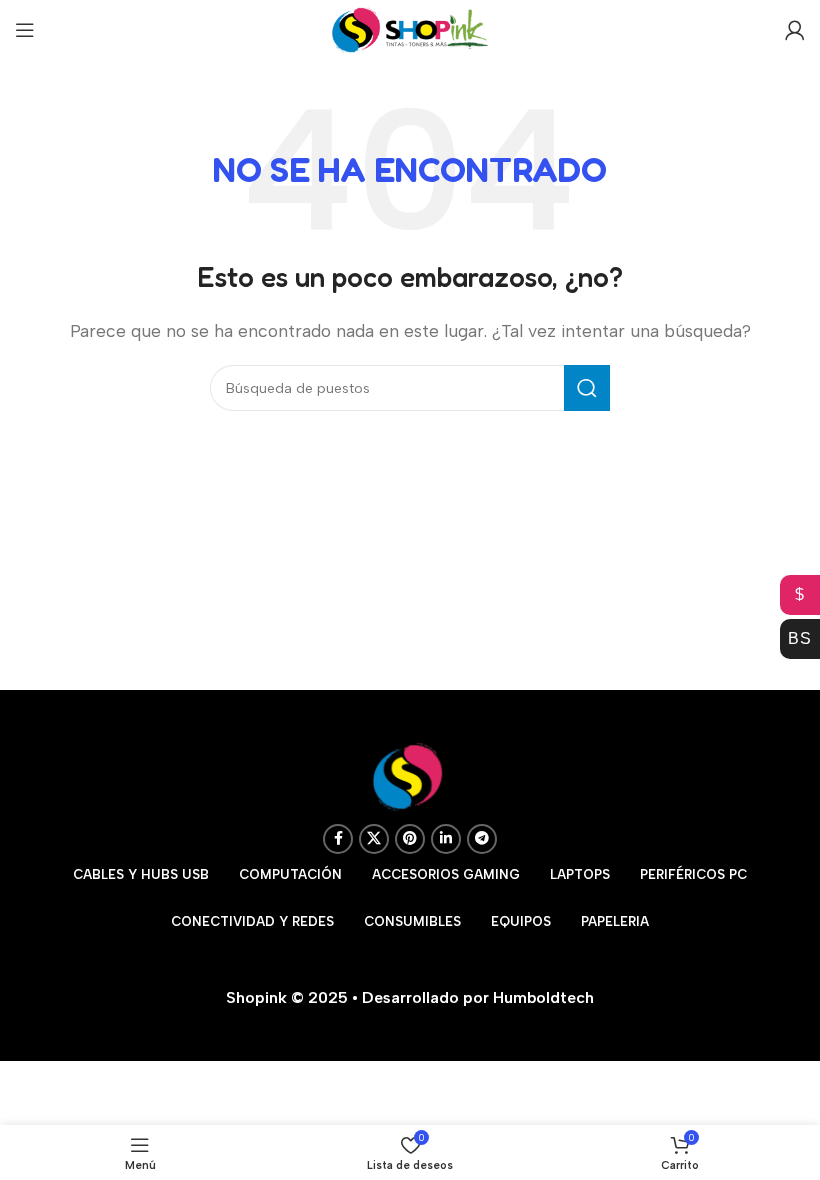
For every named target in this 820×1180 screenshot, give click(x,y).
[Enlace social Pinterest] (410, 839)
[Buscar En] (587, 388)
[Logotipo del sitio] (410, 28)
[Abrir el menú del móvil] (25, 30)
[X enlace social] (374, 839)
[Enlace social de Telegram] (482, 839)
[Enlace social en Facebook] (338, 839)
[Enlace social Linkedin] (446, 839)
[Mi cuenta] (795, 30)
